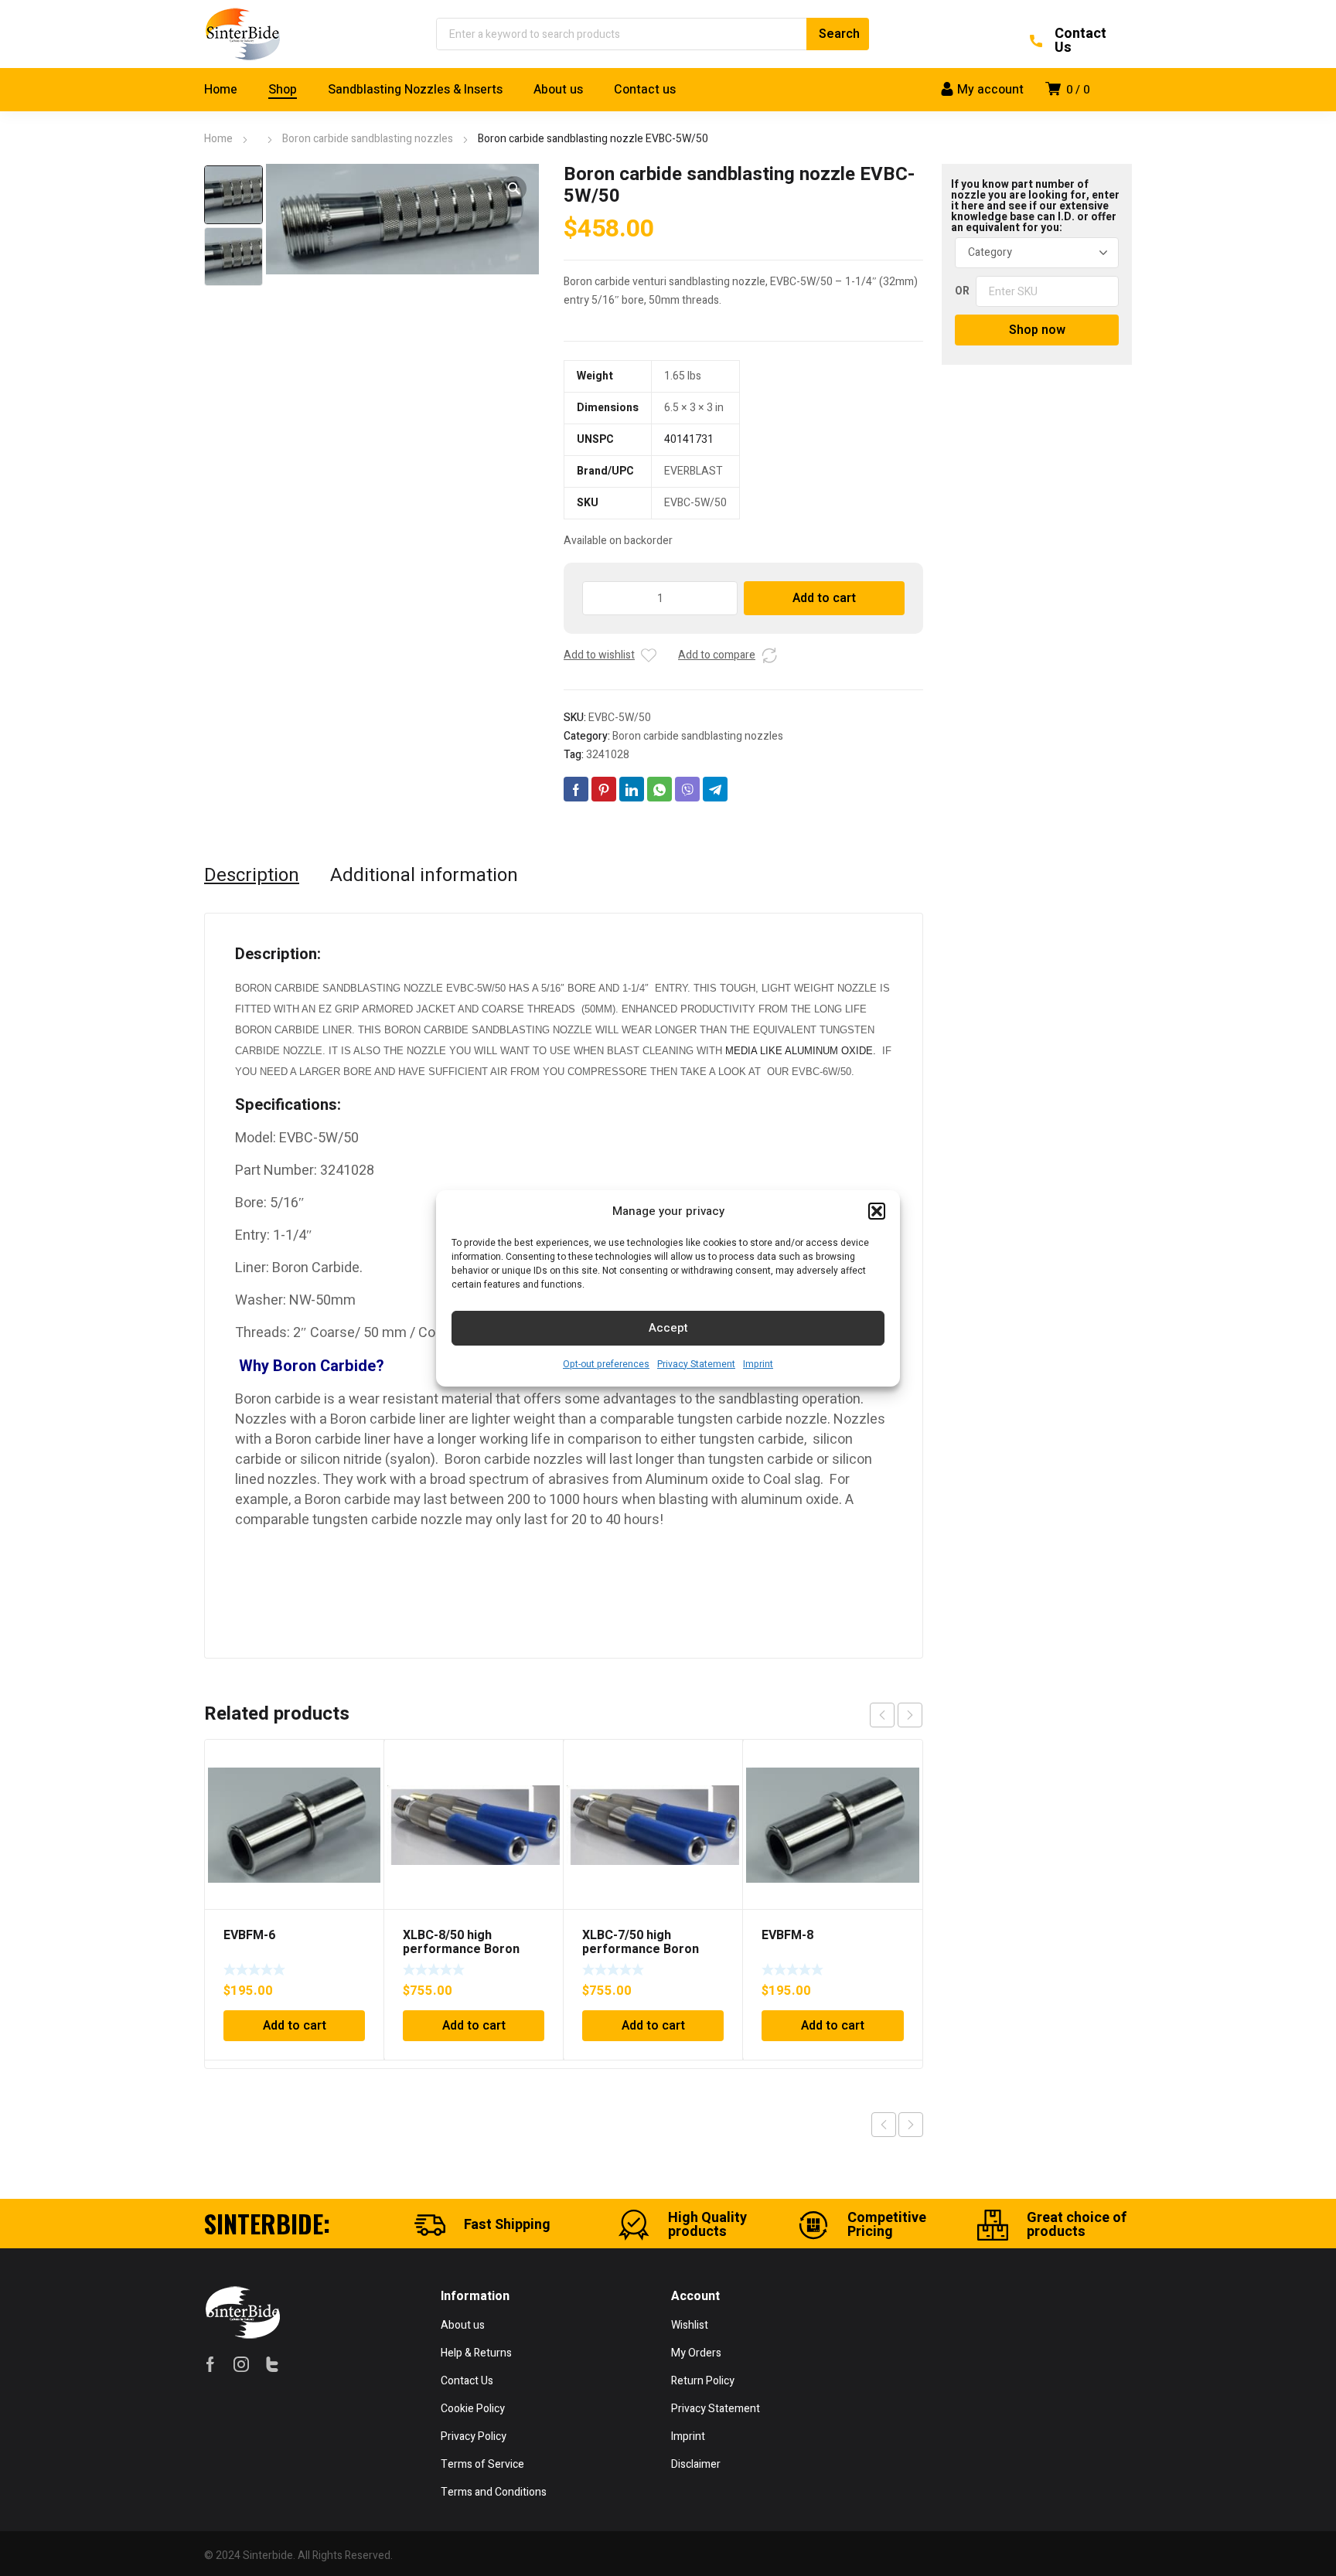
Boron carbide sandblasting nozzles (368, 139)
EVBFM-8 (787, 1935)
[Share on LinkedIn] (632, 789)
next (910, 1715)
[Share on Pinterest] (604, 789)
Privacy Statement (696, 1364)
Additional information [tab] (424, 876)
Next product (911, 2125)
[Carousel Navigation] (896, 1715)
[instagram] (241, 2364)
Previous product (884, 2125)
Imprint (758, 1364)
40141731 (689, 439)
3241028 (608, 755)
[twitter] (272, 2364)
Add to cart (824, 598)
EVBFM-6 (249, 1935)
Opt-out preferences (606, 1364)
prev (882, 1715)
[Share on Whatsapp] (659, 789)
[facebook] (210, 2364)
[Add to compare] (769, 655)
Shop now (1037, 330)
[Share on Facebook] (576, 789)
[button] (877, 1211)
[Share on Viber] (687, 789)
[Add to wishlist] (649, 655)
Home (218, 139)
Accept (668, 1328)
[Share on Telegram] (715, 789)
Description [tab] (252, 876)
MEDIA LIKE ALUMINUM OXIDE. (801, 1051)
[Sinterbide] (243, 34)
